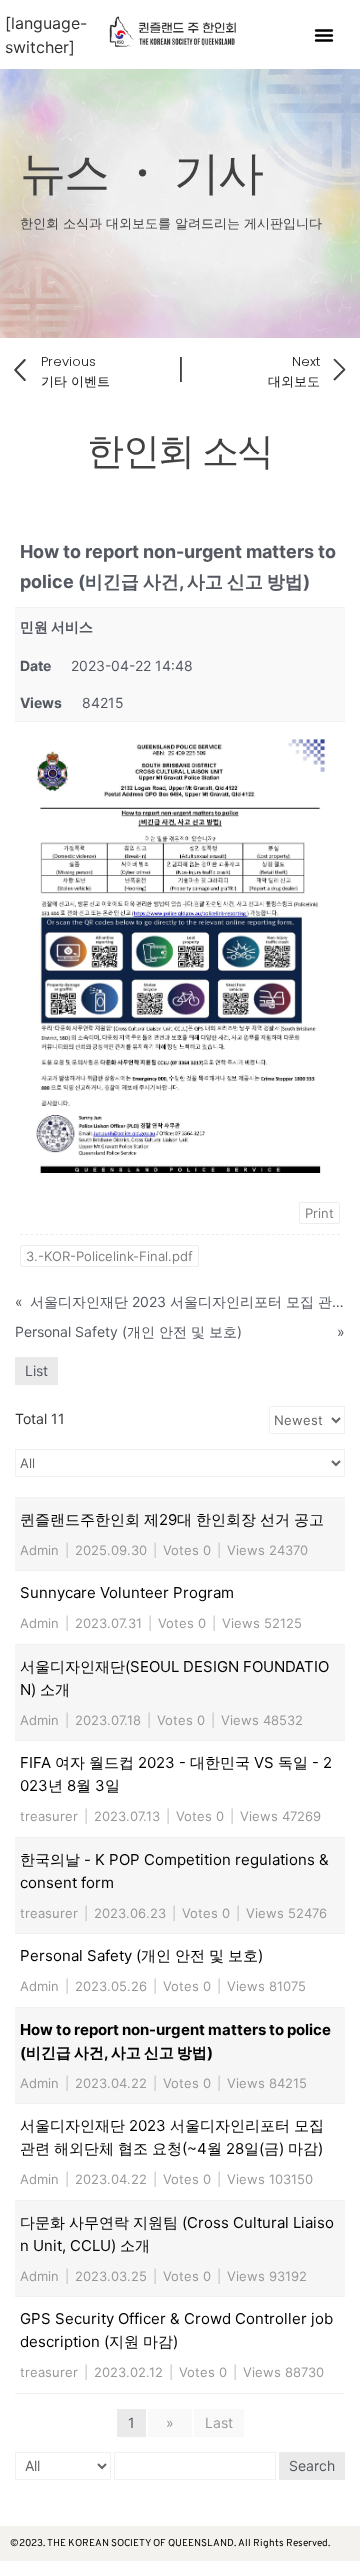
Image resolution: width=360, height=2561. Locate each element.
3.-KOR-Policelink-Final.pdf (109, 1256)
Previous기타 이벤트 (75, 371)
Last (219, 2422)
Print (319, 1213)
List (36, 1370)
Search (312, 2465)
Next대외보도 (294, 371)
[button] (324, 35)
